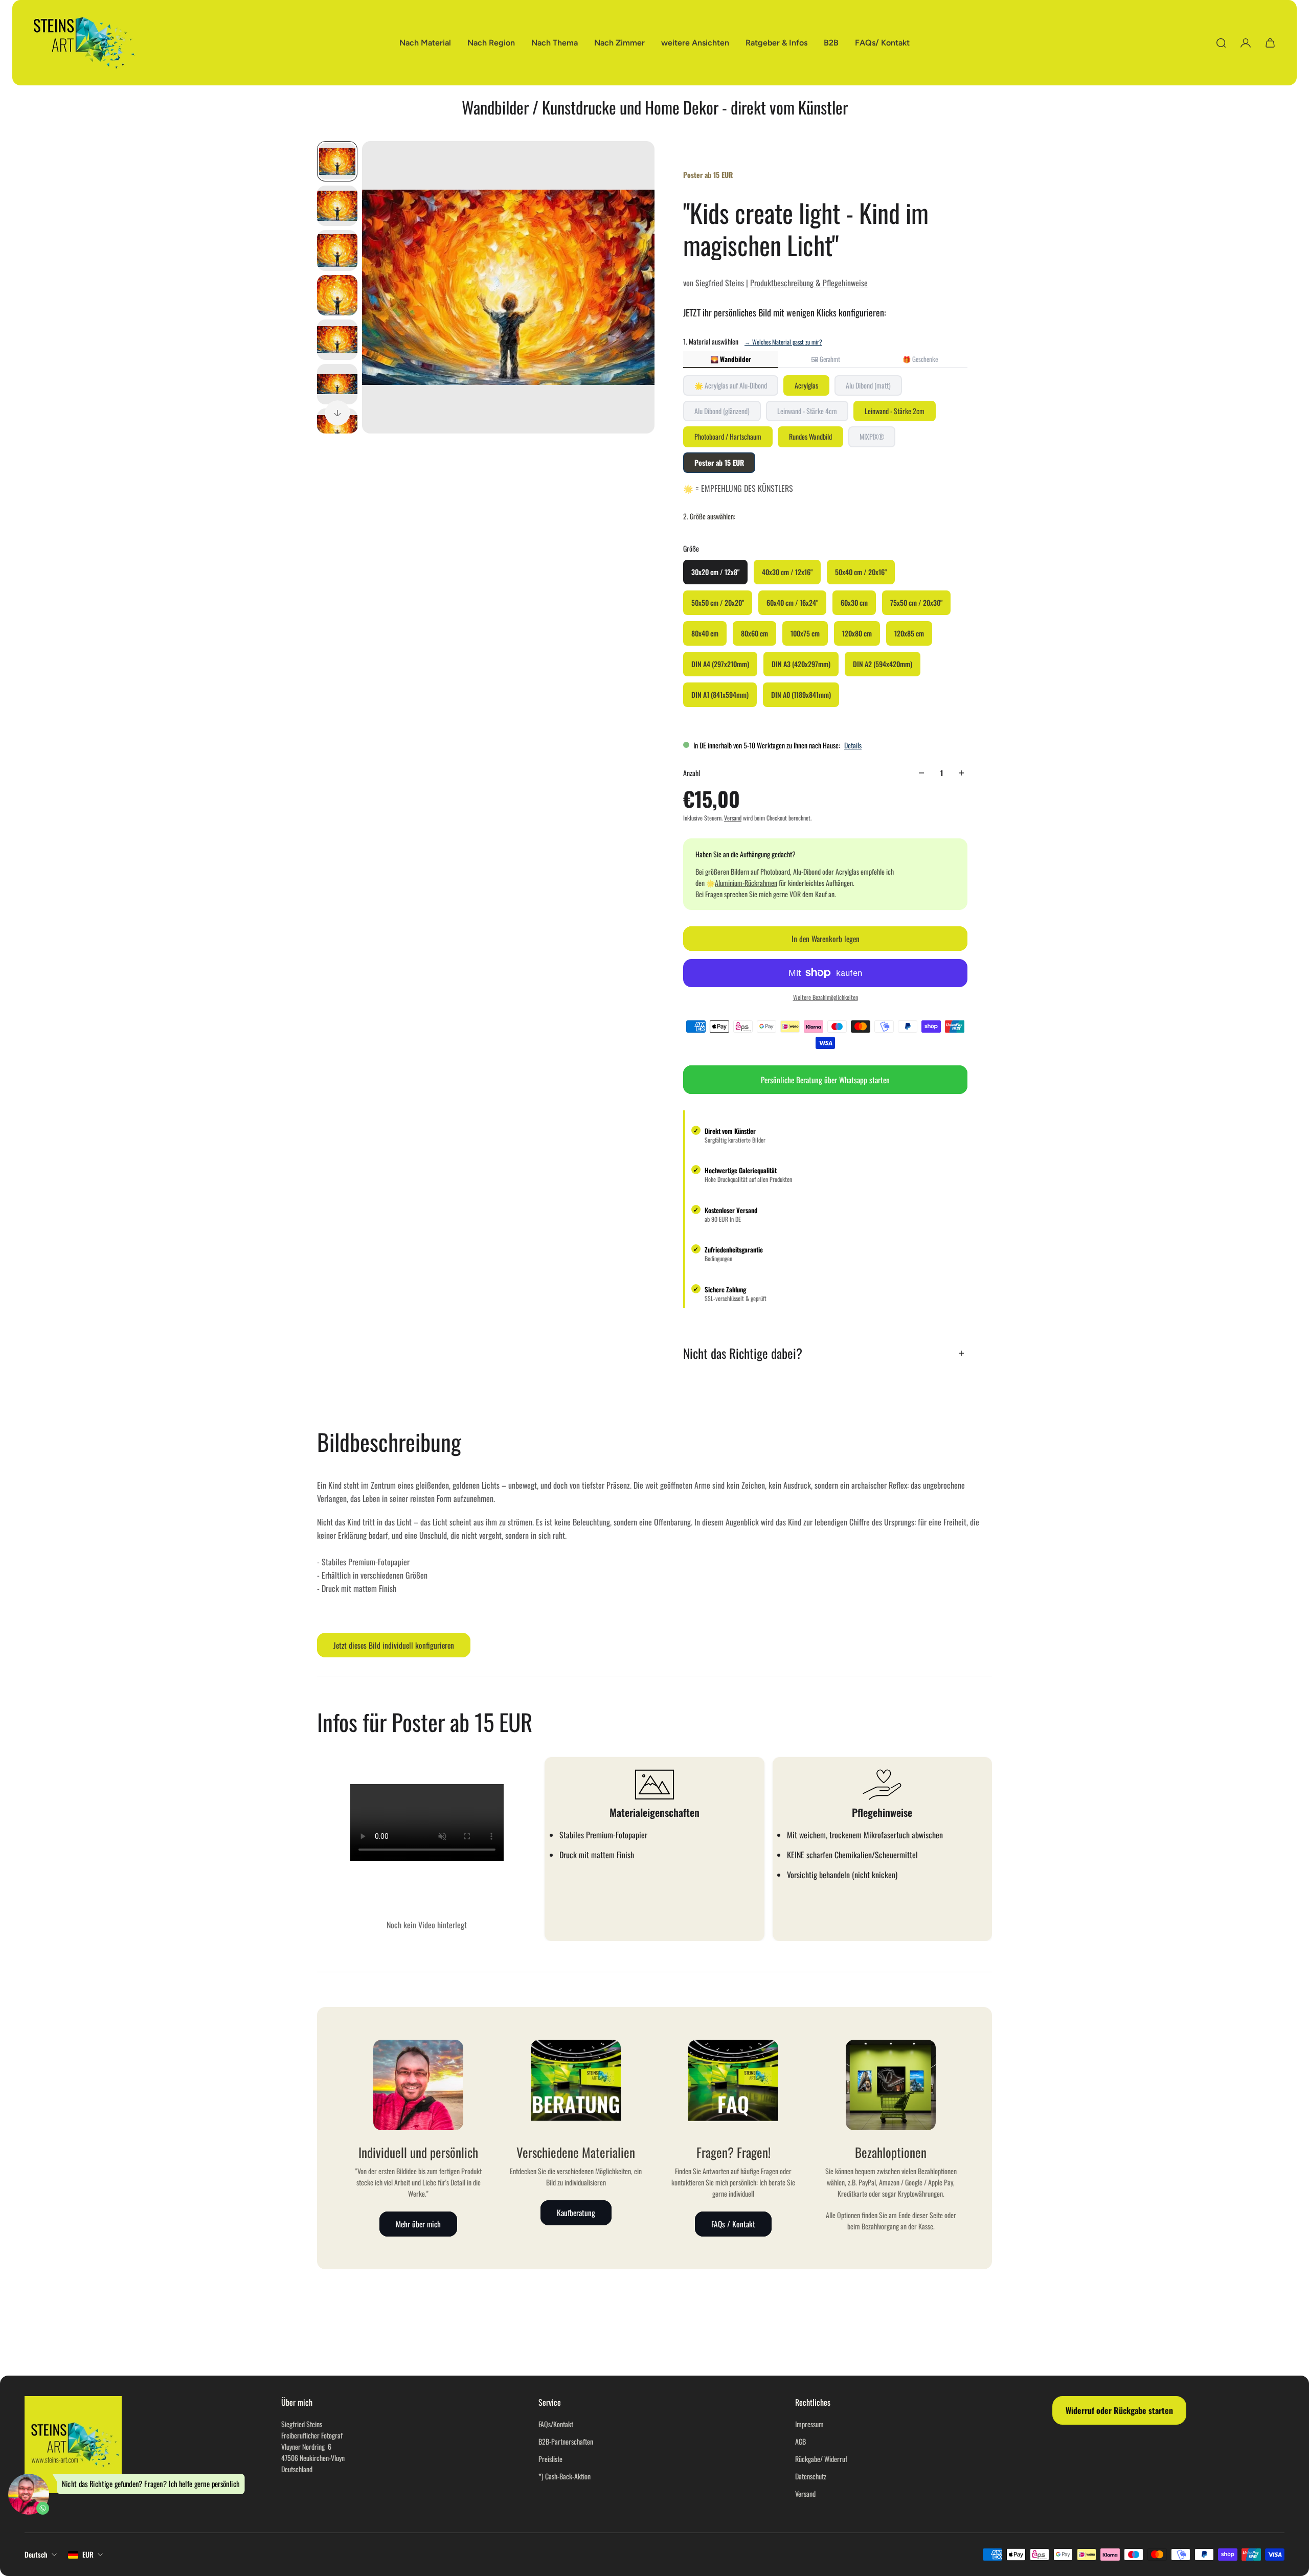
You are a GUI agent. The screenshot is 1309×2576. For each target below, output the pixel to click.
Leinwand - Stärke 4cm (807, 411)
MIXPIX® (872, 436)
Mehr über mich (418, 2224)
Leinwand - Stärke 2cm (895, 411)
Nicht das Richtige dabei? (743, 1353)
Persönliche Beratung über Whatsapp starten (825, 1080)
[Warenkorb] (1270, 43)
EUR (88, 2554)
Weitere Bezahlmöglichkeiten (826, 997)
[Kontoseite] (1246, 43)
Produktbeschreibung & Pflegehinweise (809, 283)
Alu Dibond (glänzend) (722, 411)
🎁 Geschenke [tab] (920, 359)
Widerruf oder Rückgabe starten (1119, 2410)
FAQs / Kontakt (733, 2224)
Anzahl (692, 773)
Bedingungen (718, 1259)
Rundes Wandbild (810, 436)
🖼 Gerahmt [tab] (826, 359)
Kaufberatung (576, 2213)
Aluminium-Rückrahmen (746, 883)
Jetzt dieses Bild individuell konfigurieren (394, 1645)
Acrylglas (806, 385)
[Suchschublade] (1221, 43)
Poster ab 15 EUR (719, 462)
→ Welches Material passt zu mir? (783, 342)
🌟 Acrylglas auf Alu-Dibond (731, 385)
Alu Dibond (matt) (868, 385)
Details (853, 745)
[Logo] (84, 43)
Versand (733, 818)
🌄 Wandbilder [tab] (731, 359)
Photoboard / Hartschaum (728, 436)
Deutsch (36, 2554)
